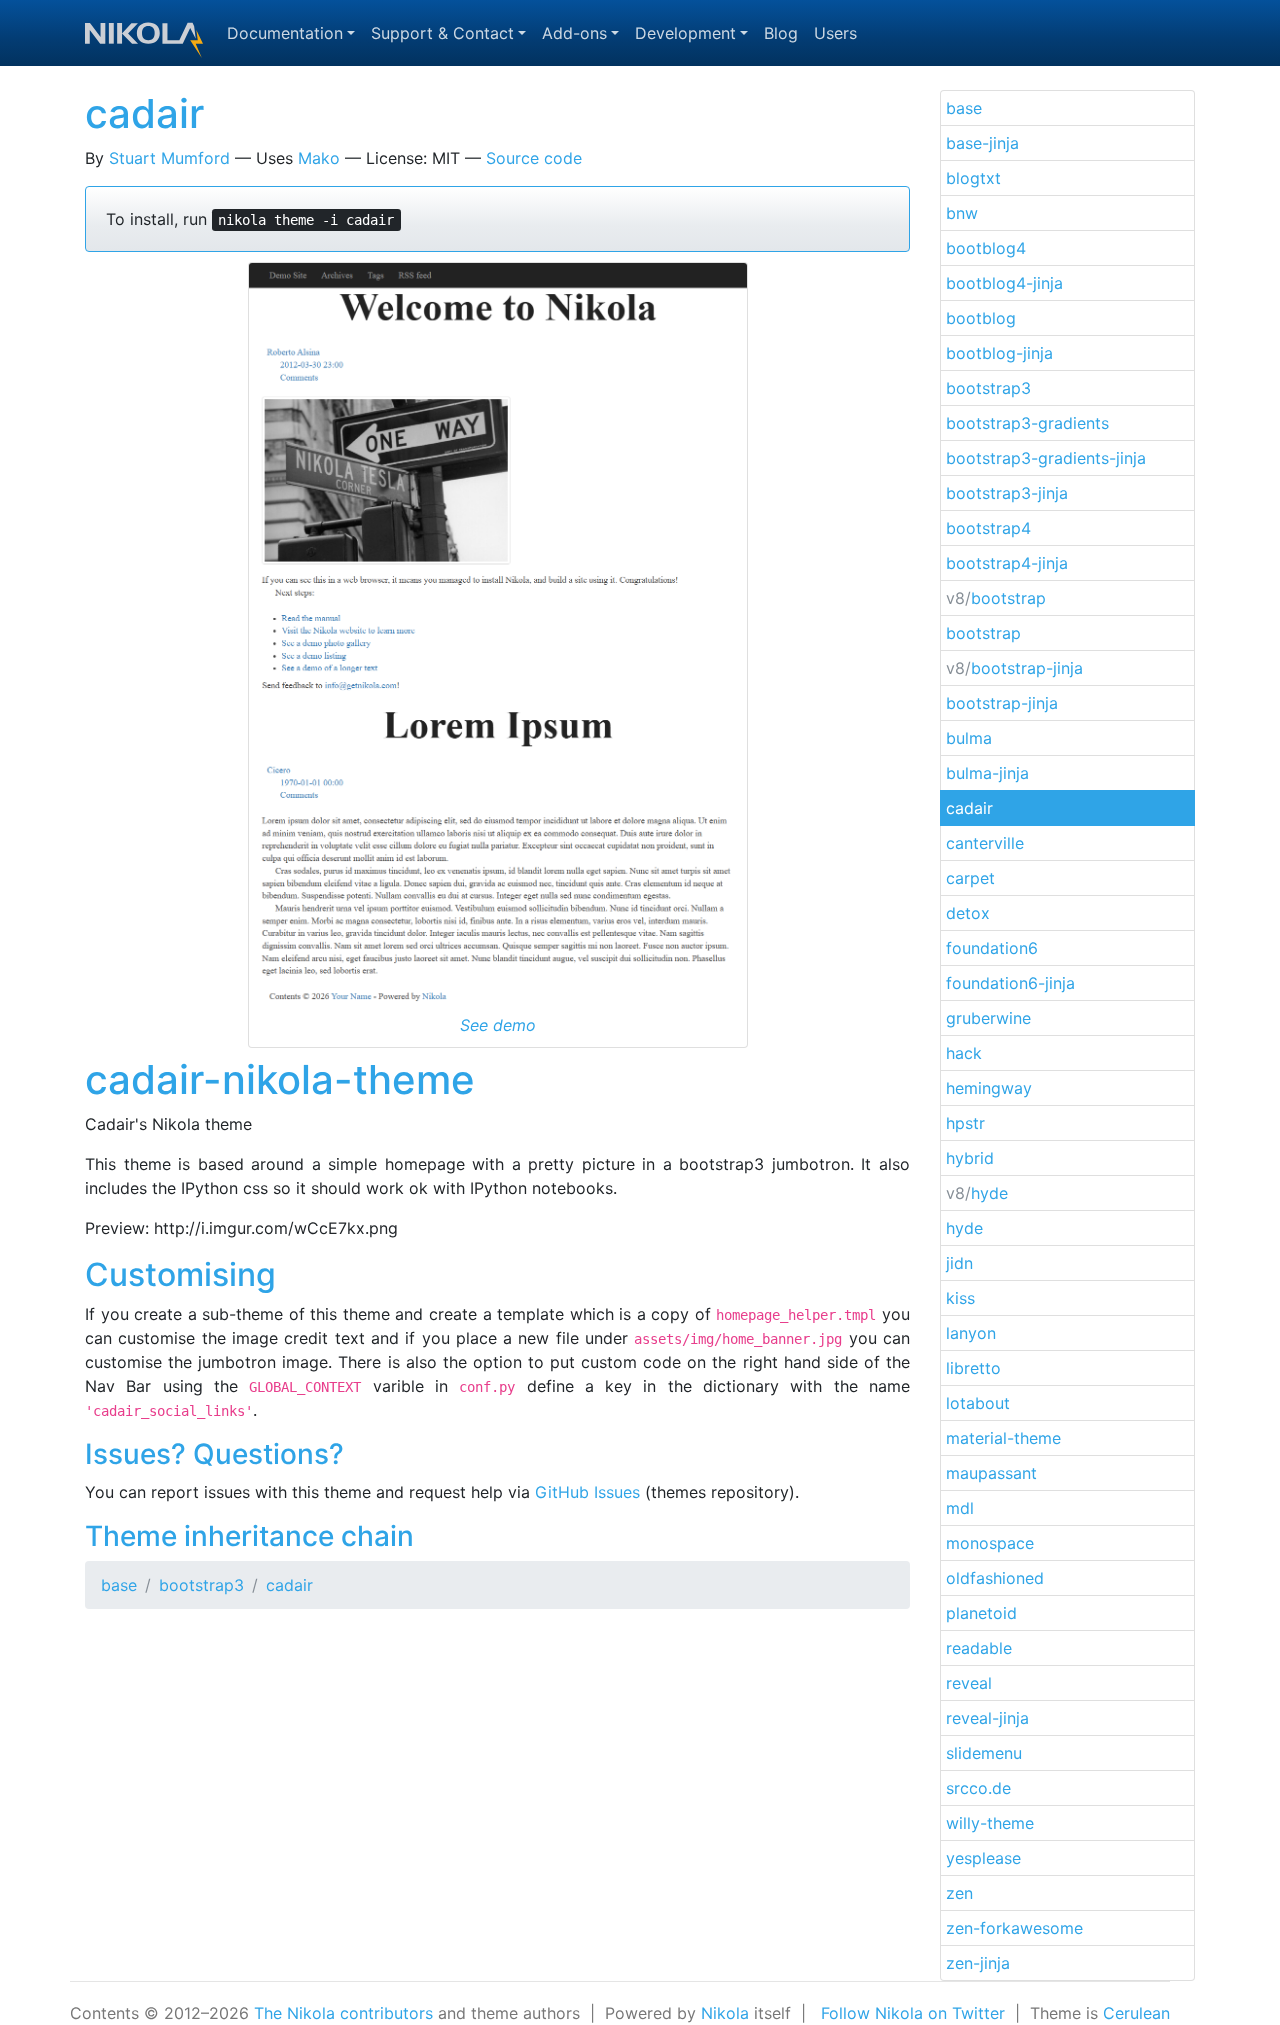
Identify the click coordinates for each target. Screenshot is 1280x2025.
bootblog (981, 318)
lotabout (978, 1403)
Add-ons (574, 33)
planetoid (981, 1613)
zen (959, 1893)
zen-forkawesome (1014, 1928)
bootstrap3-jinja (1007, 493)
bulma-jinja (987, 773)
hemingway (989, 1088)
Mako (319, 158)
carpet (970, 878)
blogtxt (973, 178)
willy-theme (990, 1823)
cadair (144, 113)
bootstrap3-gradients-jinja (1046, 458)
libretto (973, 1368)
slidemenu (984, 1753)
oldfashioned (995, 1578)
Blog (781, 33)
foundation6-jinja (1010, 983)
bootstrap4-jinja (1007, 563)
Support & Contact (442, 33)
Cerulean (1136, 2013)
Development (685, 33)
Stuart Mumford (169, 158)
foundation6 (992, 948)
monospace (990, 1543)
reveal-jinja (987, 1718)
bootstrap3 (201, 1585)
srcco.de (978, 1788)
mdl (960, 1508)
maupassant (991, 1473)
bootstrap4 (988, 528)
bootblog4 (986, 248)
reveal (969, 1683)
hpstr (965, 1123)
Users (835, 33)
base (119, 1585)
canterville (985, 843)
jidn (959, 1263)
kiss (960, 1298)
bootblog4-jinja (1004, 283)
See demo (498, 1025)
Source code (534, 158)
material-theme (1003, 1438)
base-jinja (982, 143)
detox (968, 913)
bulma (969, 738)
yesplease (983, 1858)
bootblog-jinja (999, 353)
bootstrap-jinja (1014, 668)
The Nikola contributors (343, 2013)
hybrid (970, 1158)
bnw (962, 213)
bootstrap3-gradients (1027, 423)
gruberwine (988, 1018)
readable (979, 1648)
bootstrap (996, 598)
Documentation (285, 33)
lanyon (971, 1333)
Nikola (725, 2013)
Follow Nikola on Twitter (913, 2013)
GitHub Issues (587, 1492)
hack (964, 1053)
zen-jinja (978, 1963)
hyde (977, 1193)
